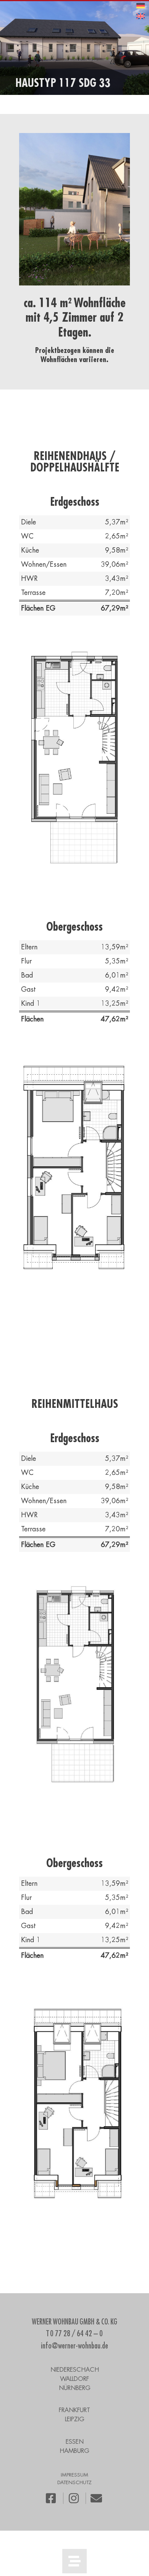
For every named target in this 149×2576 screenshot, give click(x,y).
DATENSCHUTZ (74, 2482)
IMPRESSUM (74, 2475)
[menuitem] (141, 6)
